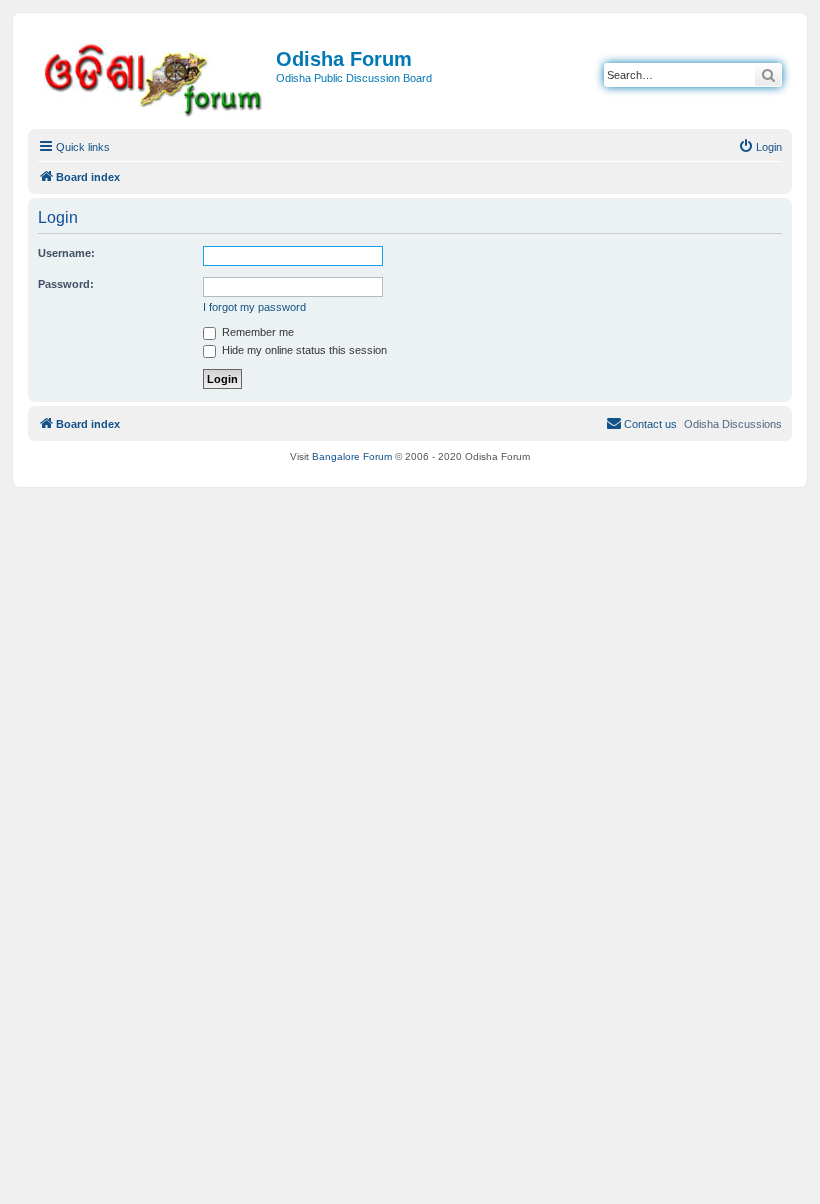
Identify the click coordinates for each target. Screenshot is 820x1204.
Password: (66, 284)
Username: (66, 253)
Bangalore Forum (352, 456)
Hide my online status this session (303, 350)
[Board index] (154, 76)
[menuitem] (760, 147)
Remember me (256, 332)
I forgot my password (254, 307)
